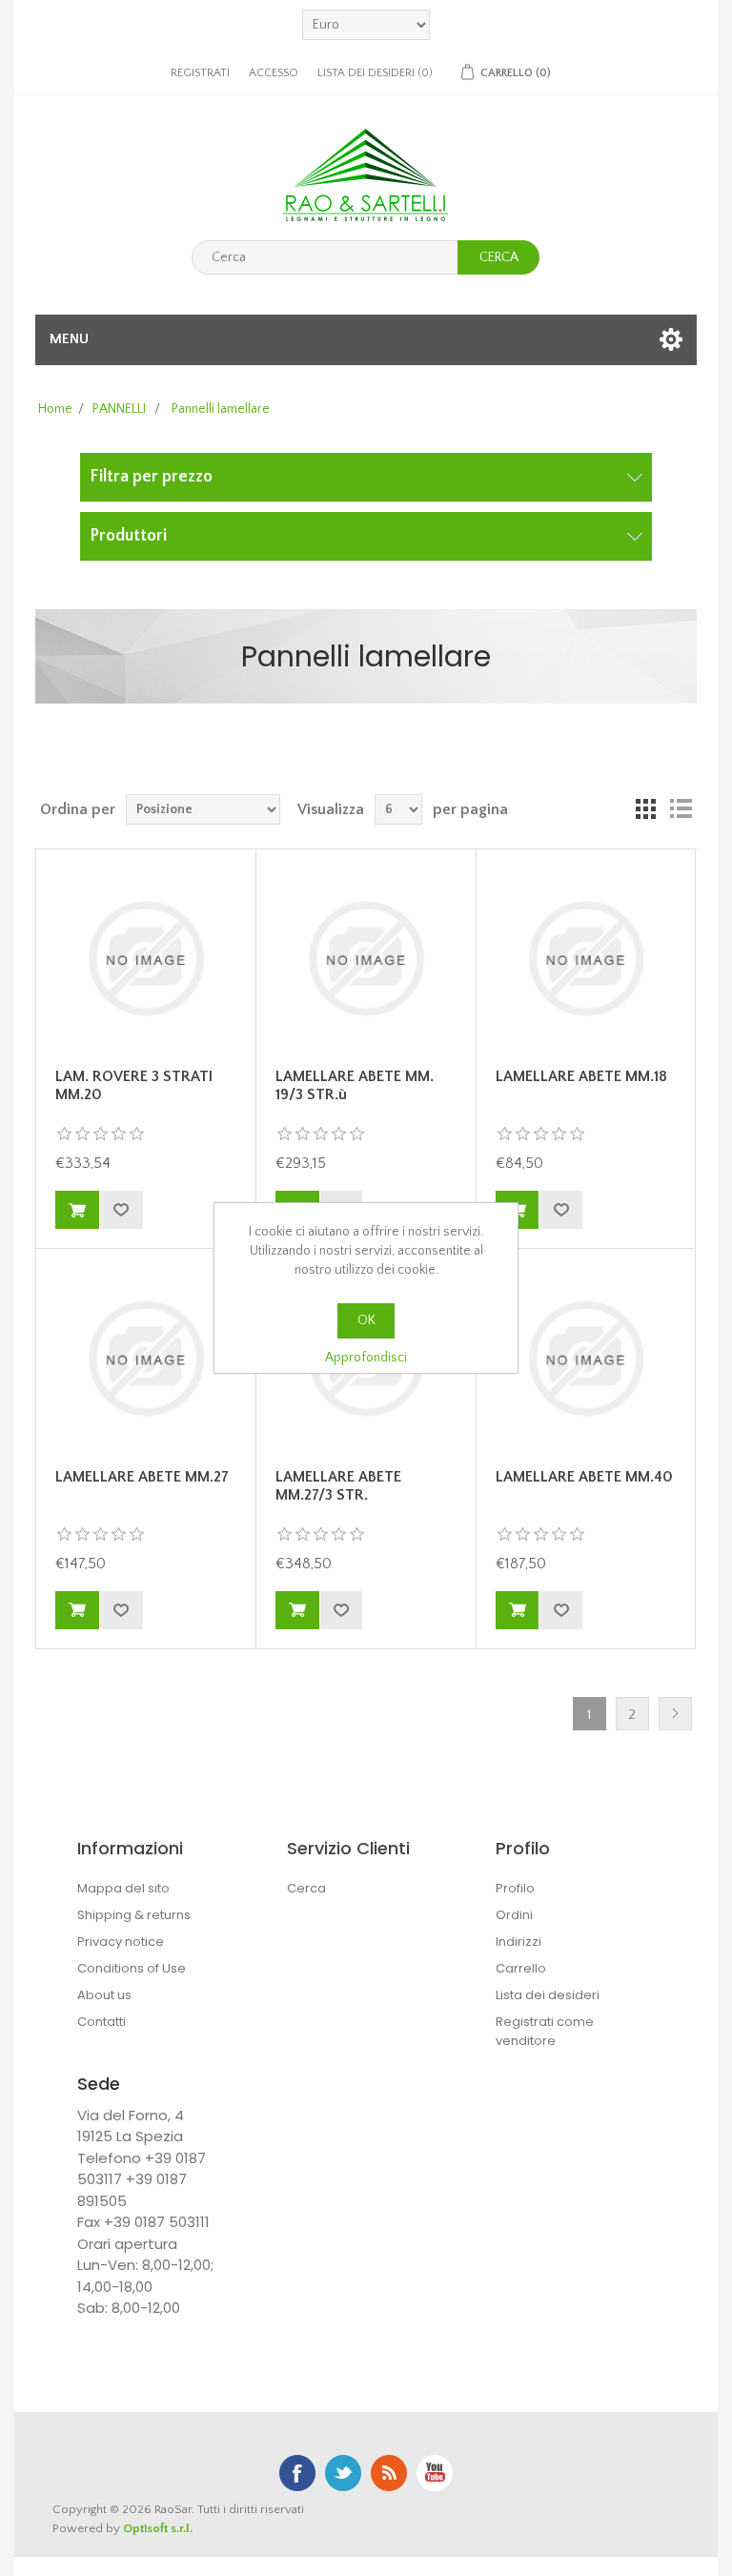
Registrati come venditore (545, 2031)
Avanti (675, 1714)
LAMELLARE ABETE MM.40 (584, 1477)
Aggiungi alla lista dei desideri (121, 1210)
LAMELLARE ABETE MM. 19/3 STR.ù (355, 1085)
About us (104, 1995)
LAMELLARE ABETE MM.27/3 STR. (338, 1486)
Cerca (499, 257)
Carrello (521, 1968)
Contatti (102, 2022)
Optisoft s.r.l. (158, 2528)
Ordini (514, 1915)
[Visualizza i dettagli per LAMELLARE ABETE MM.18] (586, 959)
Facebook (297, 2473)
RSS (389, 2473)
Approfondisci (366, 1358)
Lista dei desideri (548, 1995)
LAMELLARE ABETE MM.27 (142, 1477)
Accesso (274, 73)
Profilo (515, 1888)
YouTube (435, 2473)
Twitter (343, 2473)
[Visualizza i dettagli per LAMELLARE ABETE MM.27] (146, 1359)
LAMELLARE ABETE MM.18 (581, 1076)
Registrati (200, 73)
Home (55, 409)
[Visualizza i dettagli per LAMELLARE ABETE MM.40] (586, 1359)
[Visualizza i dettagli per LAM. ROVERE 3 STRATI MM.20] (146, 959)
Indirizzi (518, 1942)
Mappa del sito (123, 1888)
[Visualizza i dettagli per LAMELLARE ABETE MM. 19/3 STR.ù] (366, 959)
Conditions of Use (132, 1968)
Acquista (77, 1210)
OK (366, 1320)
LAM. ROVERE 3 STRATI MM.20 (134, 1085)
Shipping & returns (134, 1915)
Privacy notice (121, 1942)
